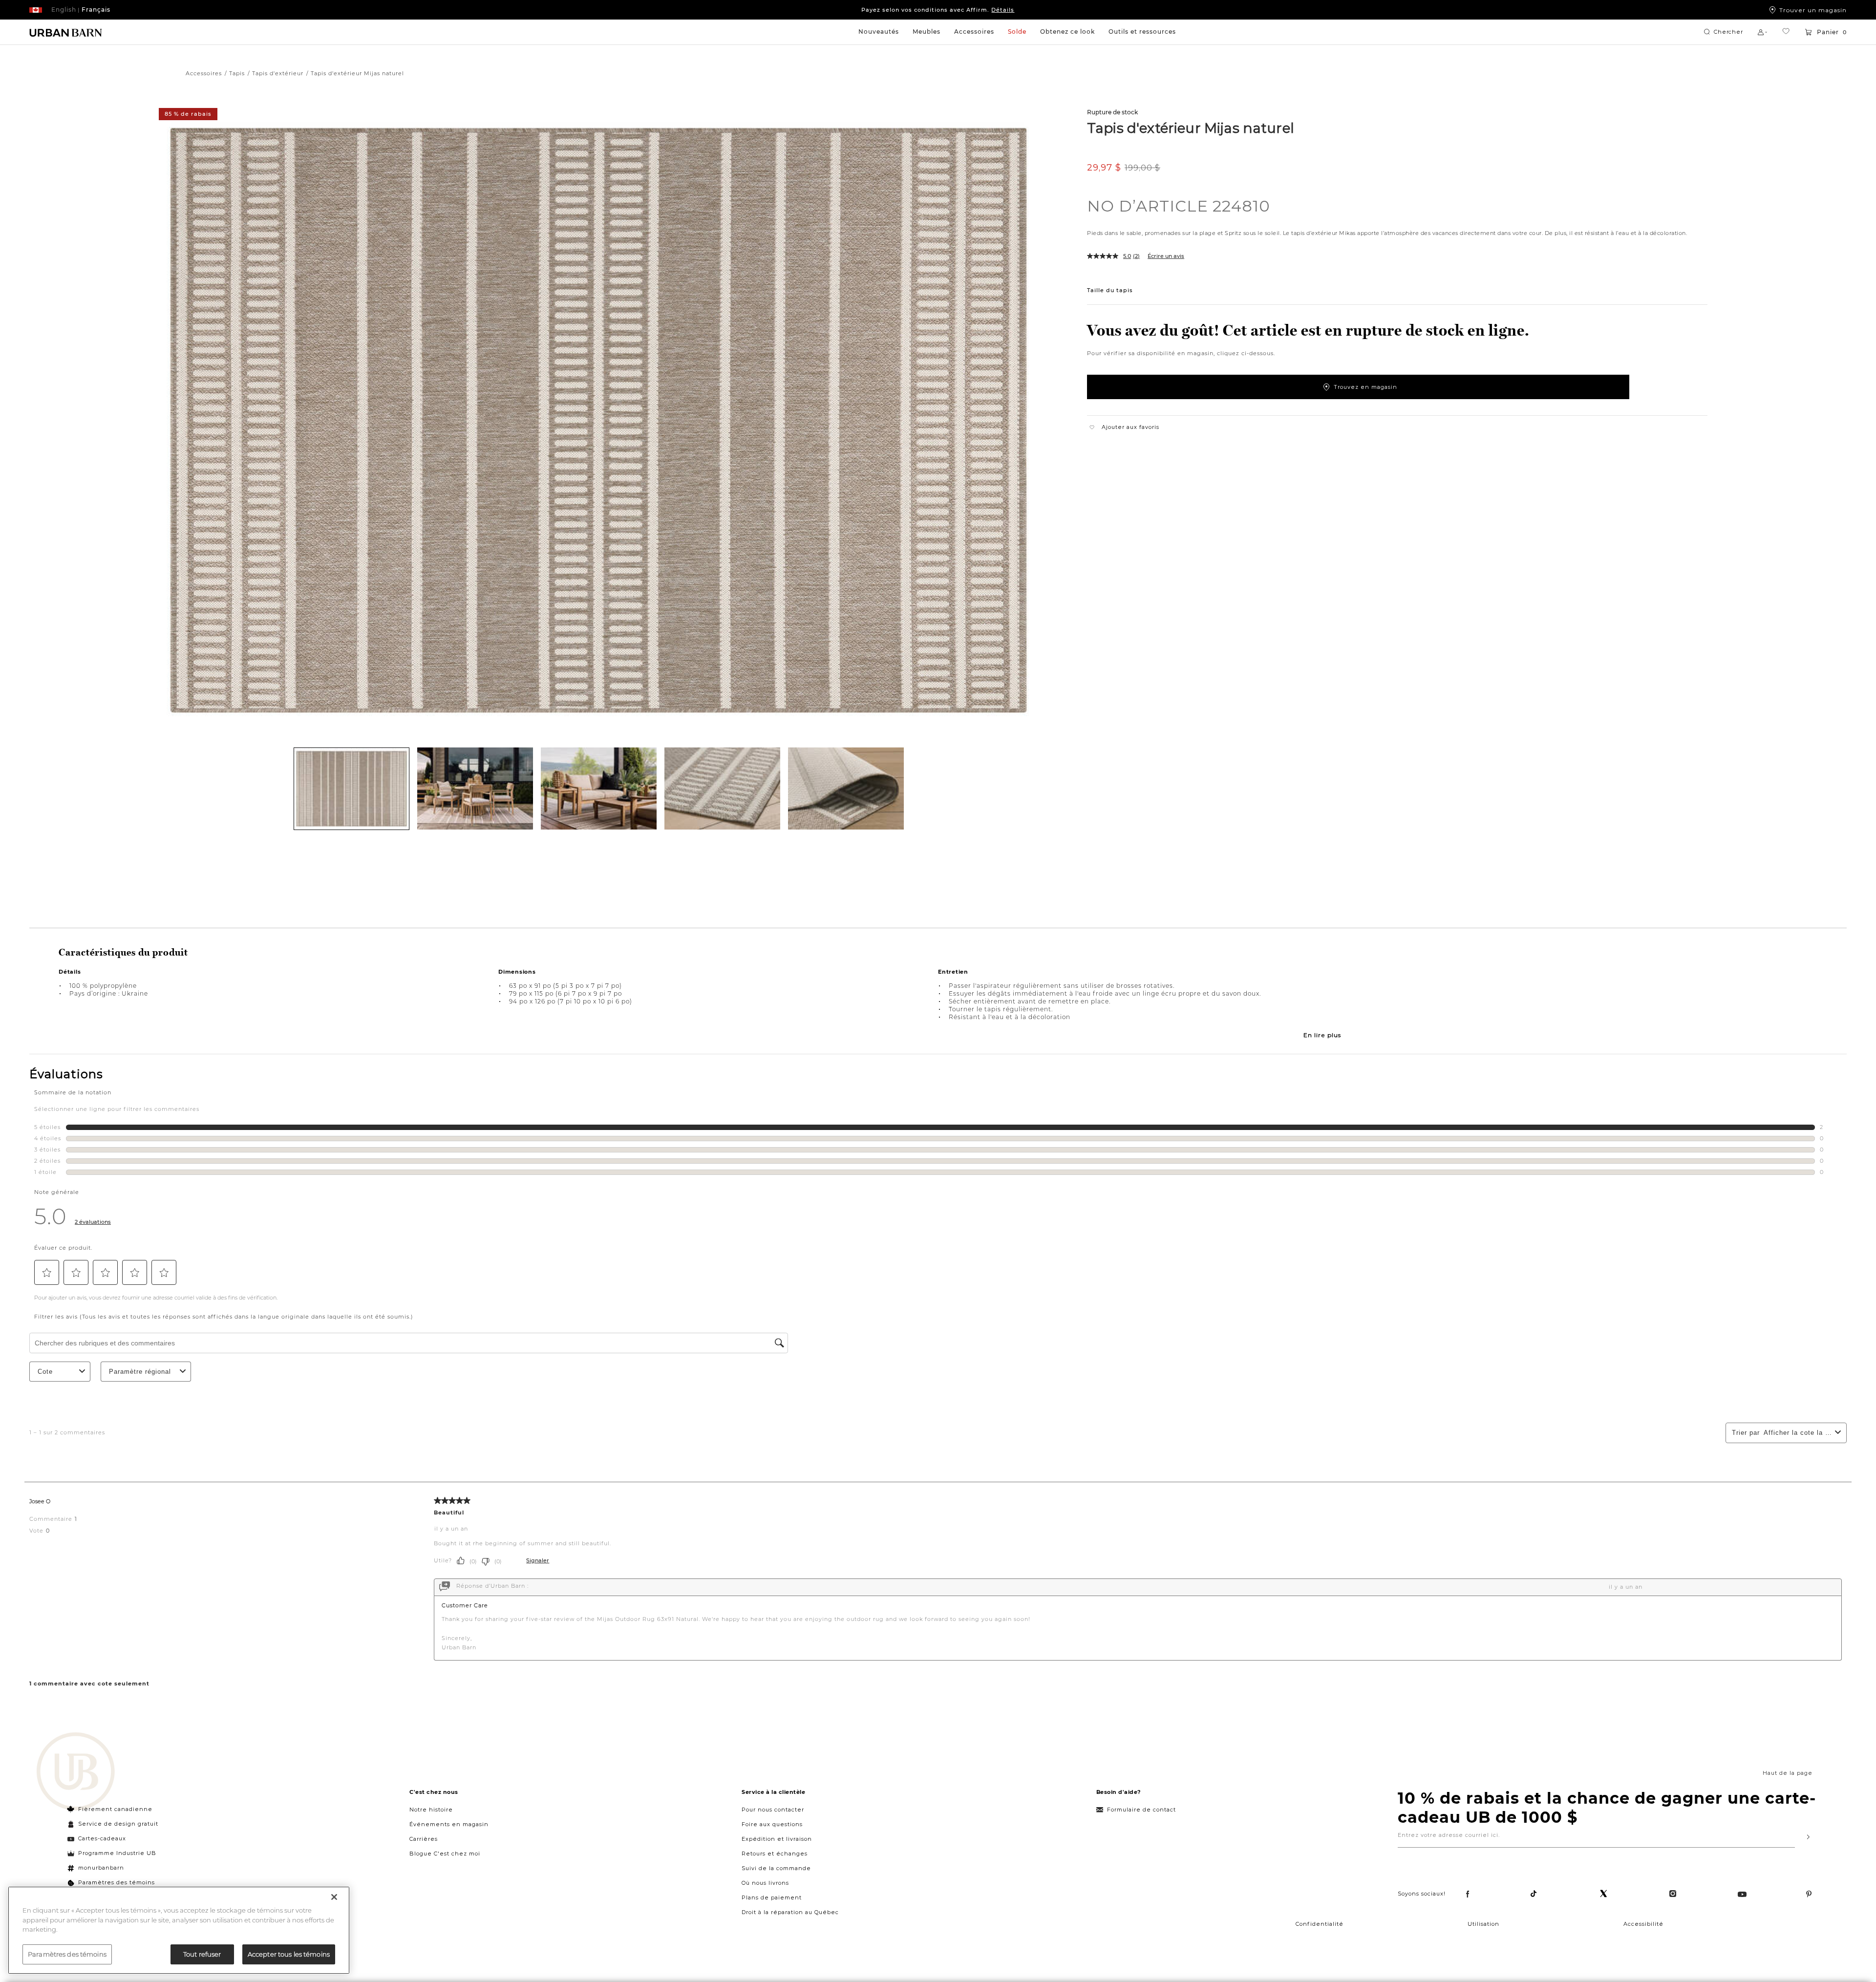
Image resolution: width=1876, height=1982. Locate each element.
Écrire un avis (1166, 256)
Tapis (237, 73)
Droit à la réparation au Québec (790, 1912)
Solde (1017, 32)
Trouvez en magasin (1365, 387)
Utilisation (1483, 1924)
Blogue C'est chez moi (445, 1854)
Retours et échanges (775, 1854)
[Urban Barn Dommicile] (66, 32)
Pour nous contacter (773, 1810)
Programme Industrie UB (117, 1853)
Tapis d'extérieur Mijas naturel (1191, 128)
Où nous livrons (765, 1883)
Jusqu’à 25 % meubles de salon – (938, 10)
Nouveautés (879, 32)
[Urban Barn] (76, 1772)
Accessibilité (1643, 1924)
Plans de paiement (772, 1897)
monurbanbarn (101, 1868)
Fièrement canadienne (115, 1809)
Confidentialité (1320, 1924)
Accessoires (974, 32)
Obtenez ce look (1067, 32)
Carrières (424, 1839)
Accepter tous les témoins (289, 1954)
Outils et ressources (1142, 32)
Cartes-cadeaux (102, 1838)
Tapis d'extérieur (278, 73)
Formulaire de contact (1141, 1810)
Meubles (927, 32)
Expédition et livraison (777, 1839)
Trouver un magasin (1813, 10)
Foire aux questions (772, 1824)
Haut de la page (1788, 1773)
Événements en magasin (449, 1824)
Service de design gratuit (117, 1824)
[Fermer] (334, 1897)
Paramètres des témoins (117, 1882)
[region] (179, 1930)
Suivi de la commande (776, 1868)
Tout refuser (202, 1954)
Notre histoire (431, 1810)
